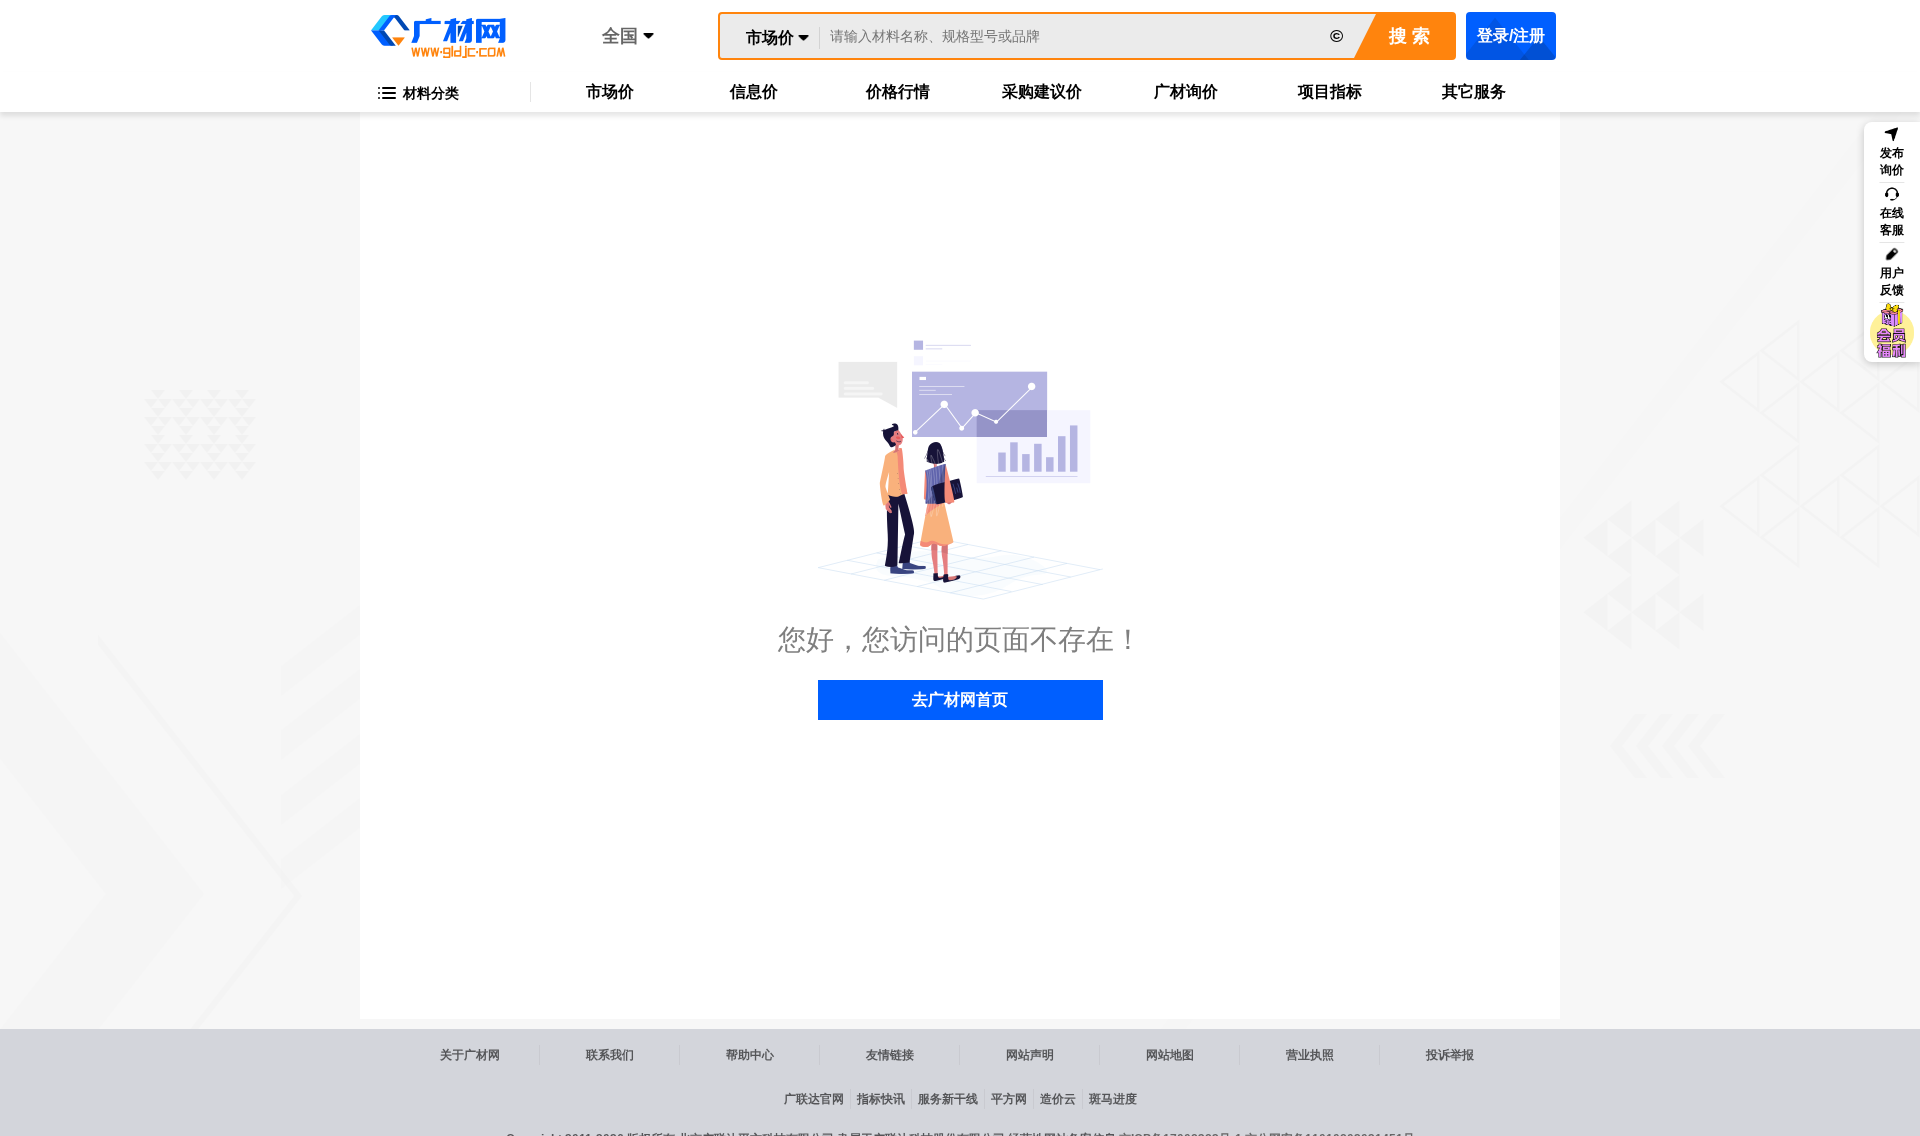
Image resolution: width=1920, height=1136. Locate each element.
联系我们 (610, 1055)
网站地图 (1170, 1055)
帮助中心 (750, 1055)
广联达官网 (814, 1099)
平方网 (1009, 1099)
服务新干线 (948, 1099)
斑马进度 (1113, 1099)
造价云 (1058, 1099)
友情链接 (890, 1055)
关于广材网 (470, 1055)
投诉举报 (1450, 1055)
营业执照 (1310, 1055)
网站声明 (1030, 1055)
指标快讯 (881, 1099)
